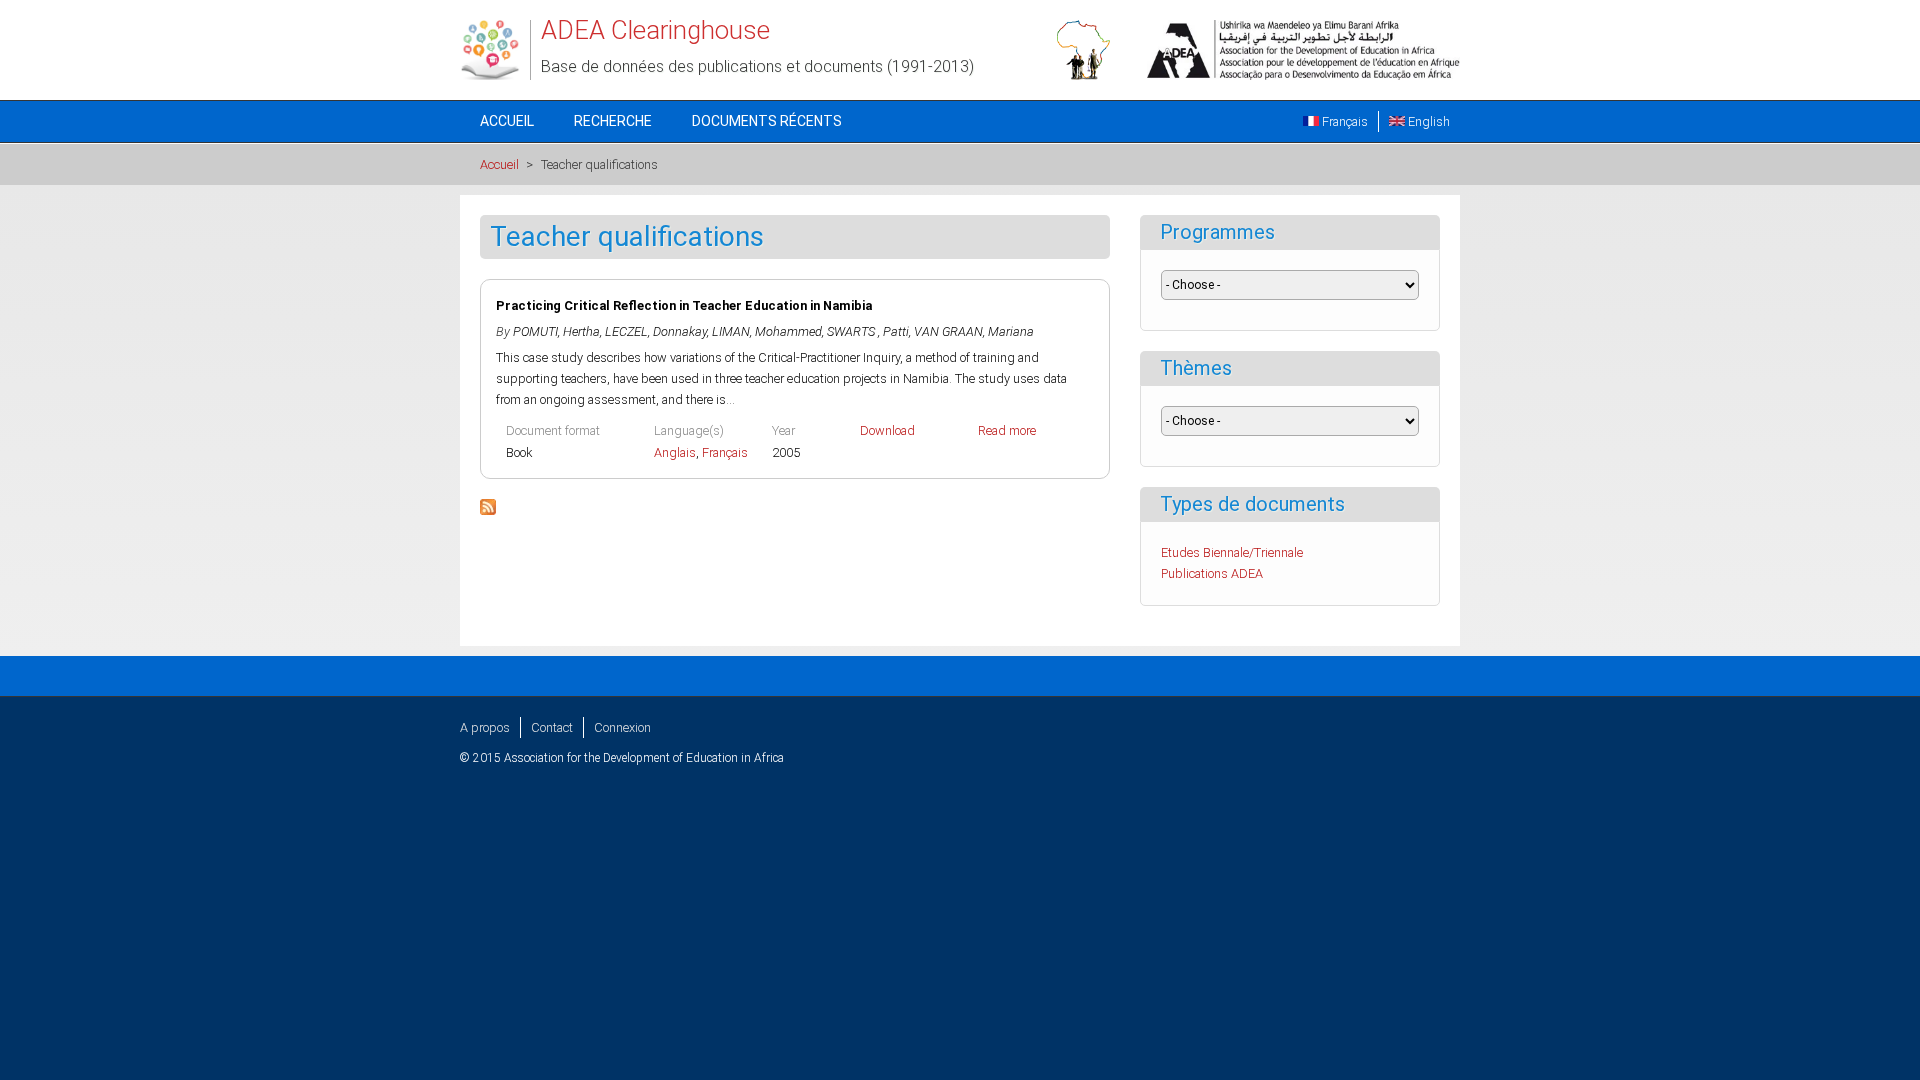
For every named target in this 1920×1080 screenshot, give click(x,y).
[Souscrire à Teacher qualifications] (488, 510)
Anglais (675, 452)
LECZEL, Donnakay (656, 331)
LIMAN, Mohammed (767, 331)
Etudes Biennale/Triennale (1232, 552)
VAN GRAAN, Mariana (974, 331)
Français (1343, 121)
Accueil (507, 121)
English (1427, 121)
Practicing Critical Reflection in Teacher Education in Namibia (684, 305)
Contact (552, 727)
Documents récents (767, 121)
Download (887, 430)
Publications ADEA (1212, 573)
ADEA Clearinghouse (655, 30)
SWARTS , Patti (868, 331)
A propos (485, 727)
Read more (1007, 430)
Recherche (613, 121)
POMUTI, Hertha (556, 331)
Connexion (622, 727)
